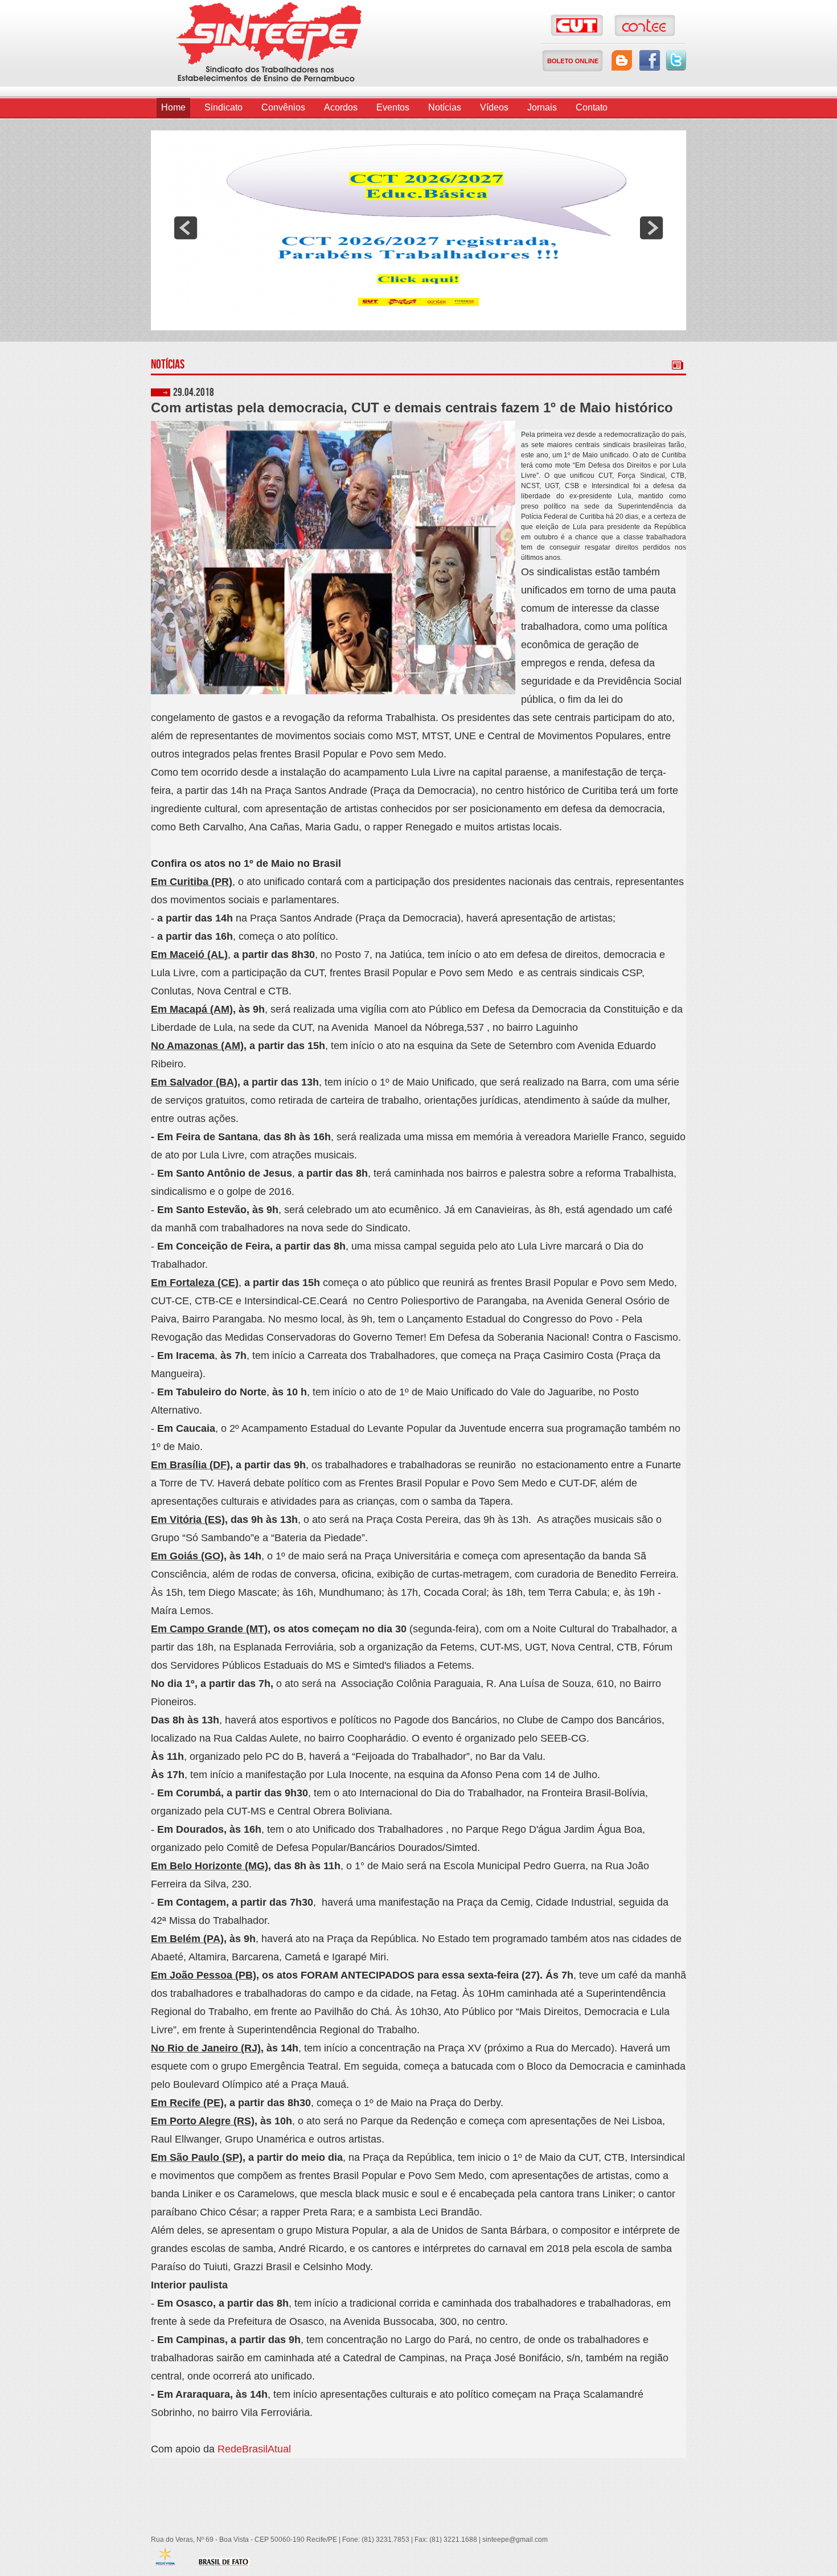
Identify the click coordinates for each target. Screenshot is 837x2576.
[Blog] (622, 60)
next (651, 228)
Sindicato (223, 107)
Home (173, 107)
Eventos (393, 107)
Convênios (283, 107)
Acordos (341, 107)
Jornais (542, 107)
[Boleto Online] (573, 61)
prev (186, 228)
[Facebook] (650, 60)
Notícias (445, 107)
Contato (592, 107)
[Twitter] (676, 60)
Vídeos (494, 107)
